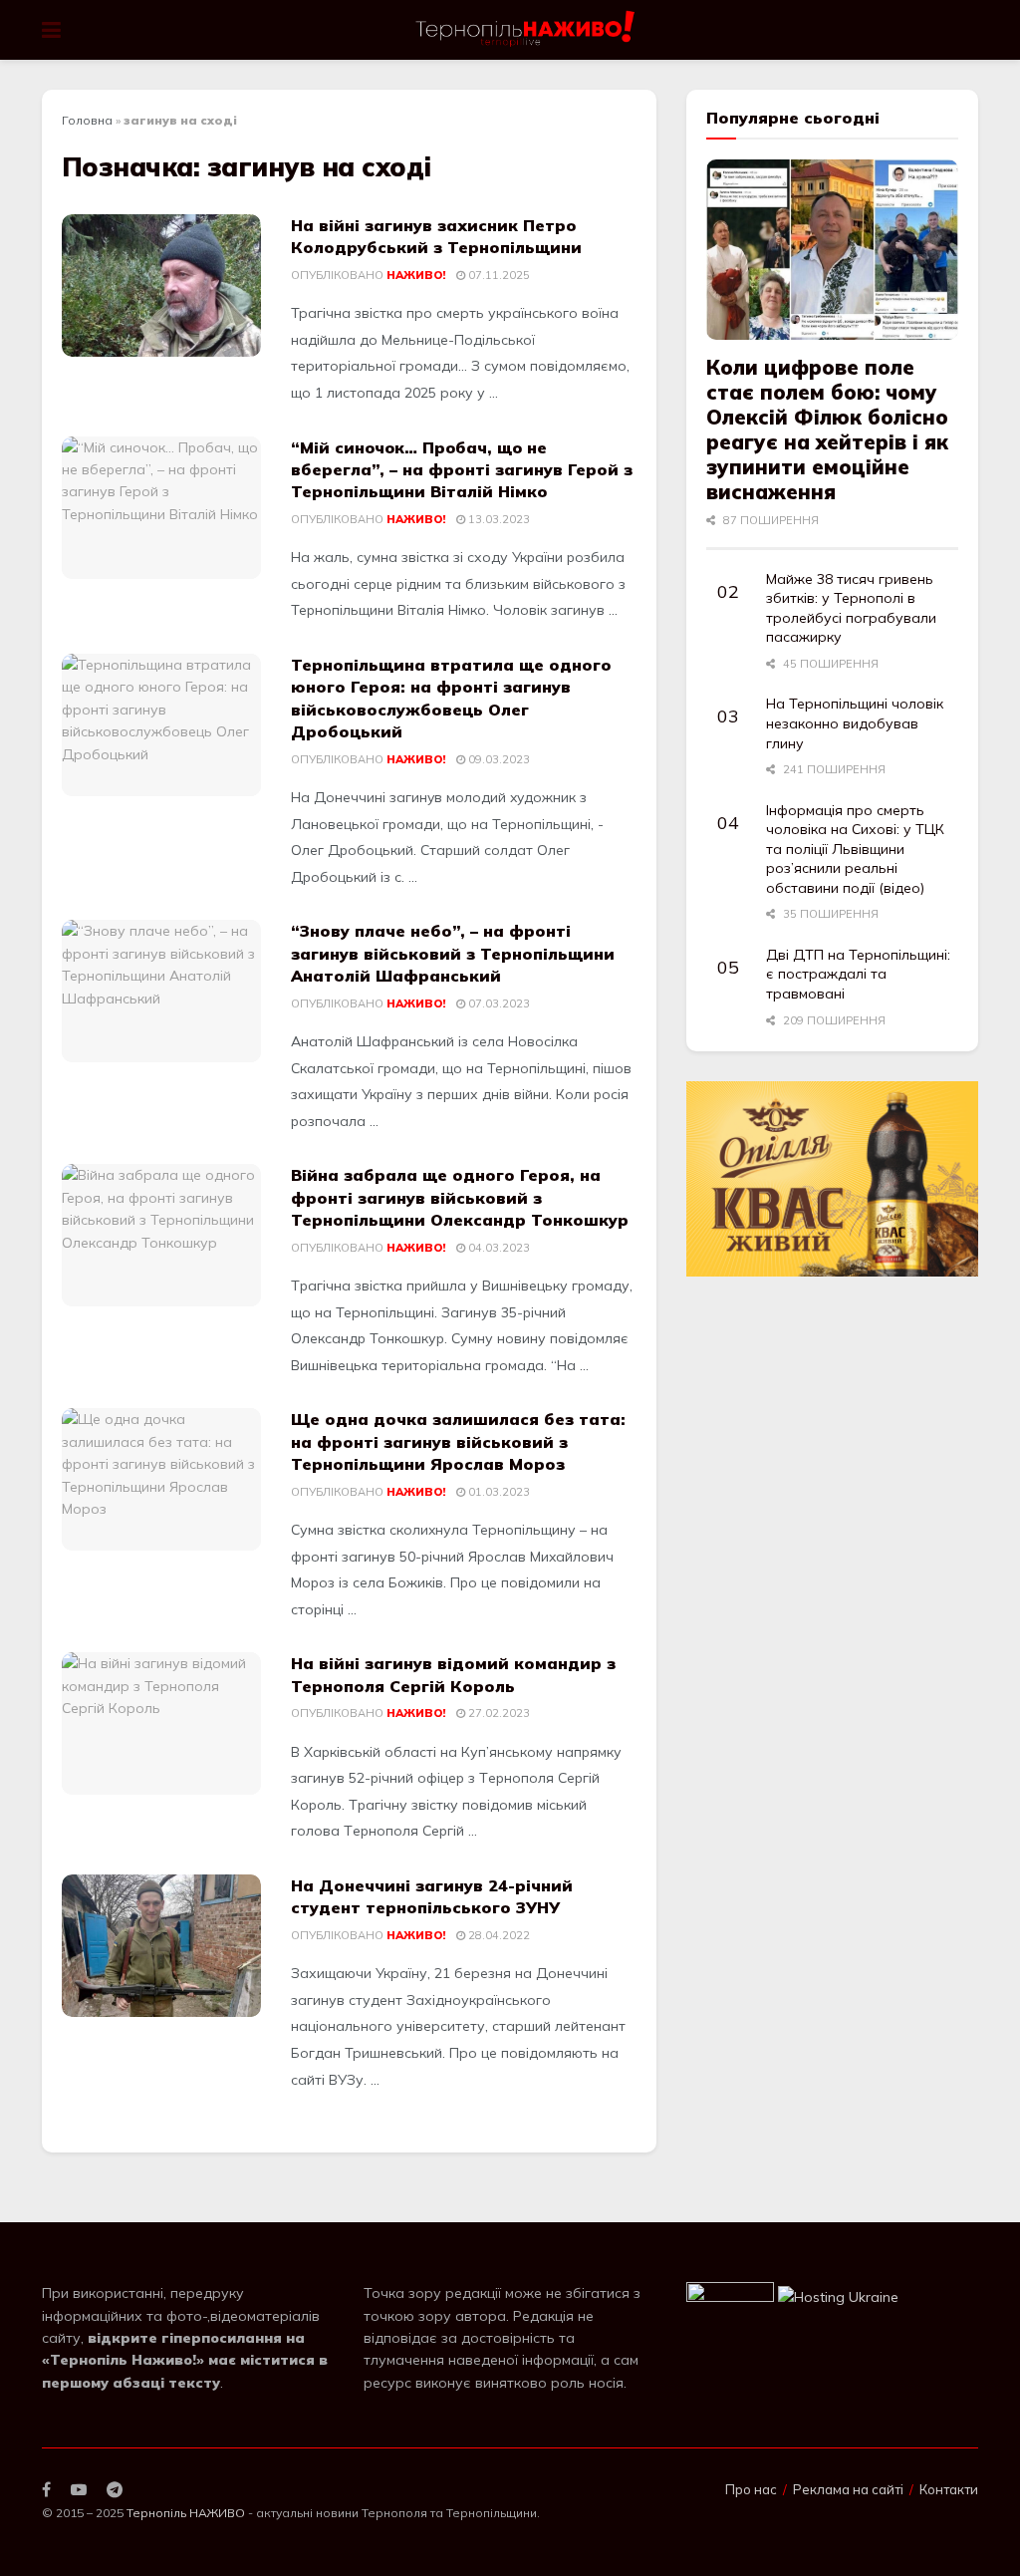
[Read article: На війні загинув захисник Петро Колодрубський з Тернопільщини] (161, 286)
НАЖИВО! (416, 275)
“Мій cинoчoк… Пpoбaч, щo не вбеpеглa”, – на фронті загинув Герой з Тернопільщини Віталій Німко (462, 470)
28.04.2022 (498, 1935)
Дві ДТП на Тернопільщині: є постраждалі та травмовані (858, 974)
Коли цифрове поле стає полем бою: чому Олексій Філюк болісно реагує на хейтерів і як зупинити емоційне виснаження (827, 429)
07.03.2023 (498, 1003)
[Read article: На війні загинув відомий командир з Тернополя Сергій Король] (161, 1723)
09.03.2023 (498, 759)
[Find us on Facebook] (46, 2490)
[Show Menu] (51, 30)
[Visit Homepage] (526, 30)
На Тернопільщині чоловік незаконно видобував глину (855, 723)
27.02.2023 (498, 1713)
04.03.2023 (498, 1248)
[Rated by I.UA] (730, 2296)
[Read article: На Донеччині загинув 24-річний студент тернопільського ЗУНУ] (161, 1946)
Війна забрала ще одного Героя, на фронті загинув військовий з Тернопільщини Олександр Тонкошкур (460, 1197)
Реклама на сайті (848, 2489)
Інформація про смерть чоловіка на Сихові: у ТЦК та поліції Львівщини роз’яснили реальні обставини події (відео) (855, 849)
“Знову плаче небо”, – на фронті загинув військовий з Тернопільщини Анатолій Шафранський (453, 953)
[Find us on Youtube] (79, 2490)
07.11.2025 (498, 275)
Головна (87, 120)
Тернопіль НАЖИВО (186, 2513)
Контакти (949, 2489)
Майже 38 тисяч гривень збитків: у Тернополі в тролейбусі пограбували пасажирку (851, 608)
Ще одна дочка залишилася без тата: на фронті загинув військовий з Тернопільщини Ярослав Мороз (458, 1441)
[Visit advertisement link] (832, 1179)
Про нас (751, 2489)
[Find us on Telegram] (115, 2490)
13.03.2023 (498, 519)
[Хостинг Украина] (838, 2296)
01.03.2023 (498, 1492)
